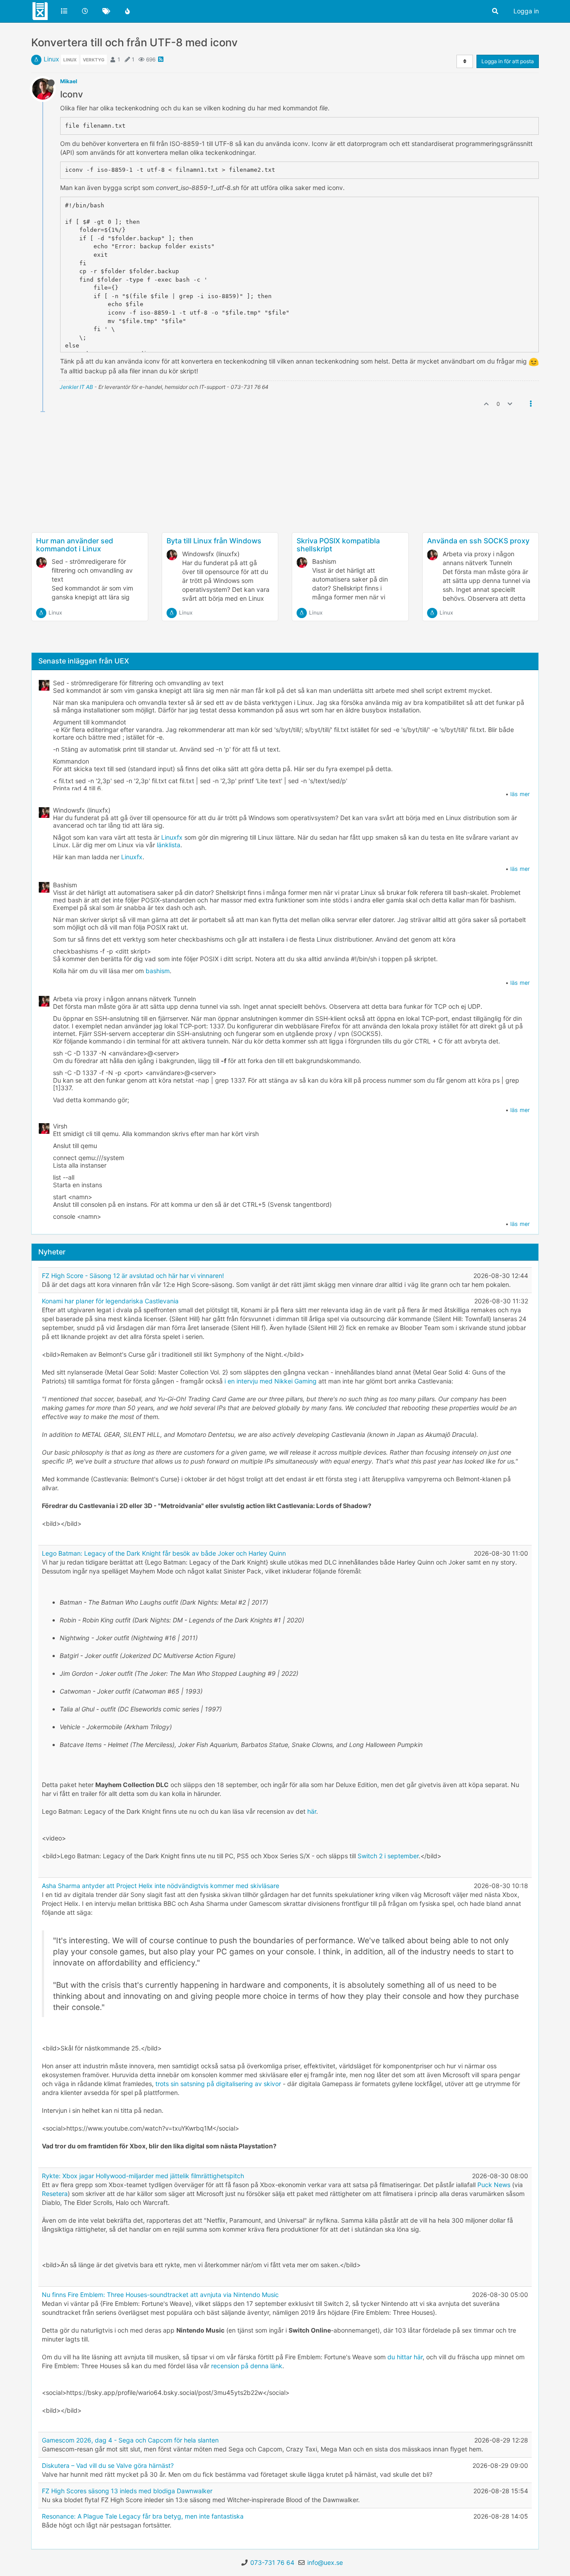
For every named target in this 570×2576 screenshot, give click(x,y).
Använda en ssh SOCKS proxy (478, 541)
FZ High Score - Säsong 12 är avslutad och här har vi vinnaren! (133, 1276)
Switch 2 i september (388, 1856)
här (312, 1811)
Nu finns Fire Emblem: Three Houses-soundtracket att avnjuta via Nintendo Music (160, 2295)
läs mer (520, 794)
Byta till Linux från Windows (214, 541)
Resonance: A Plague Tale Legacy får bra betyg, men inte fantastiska (143, 2516)
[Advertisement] (285, 501)
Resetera (55, 2194)
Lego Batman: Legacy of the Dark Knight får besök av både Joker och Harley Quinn (164, 1553)
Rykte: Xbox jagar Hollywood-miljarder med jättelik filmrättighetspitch (143, 2176)
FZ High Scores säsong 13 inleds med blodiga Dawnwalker (127, 2491)
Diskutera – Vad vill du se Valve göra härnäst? (108, 2465)
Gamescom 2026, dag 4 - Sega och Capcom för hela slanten (130, 2440)
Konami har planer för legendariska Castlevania (110, 1301)
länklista (169, 845)
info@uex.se (325, 2562)
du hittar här (405, 2357)
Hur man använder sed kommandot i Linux (75, 545)
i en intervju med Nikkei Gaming (271, 1381)
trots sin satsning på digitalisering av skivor (218, 2084)
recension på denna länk (247, 2366)
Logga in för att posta (508, 61)
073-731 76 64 (272, 2562)
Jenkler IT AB (76, 387)
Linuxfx (172, 837)
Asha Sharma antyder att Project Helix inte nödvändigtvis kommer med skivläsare (161, 1886)
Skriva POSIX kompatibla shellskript (338, 545)
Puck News (494, 2185)
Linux (51, 59)
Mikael (69, 81)
